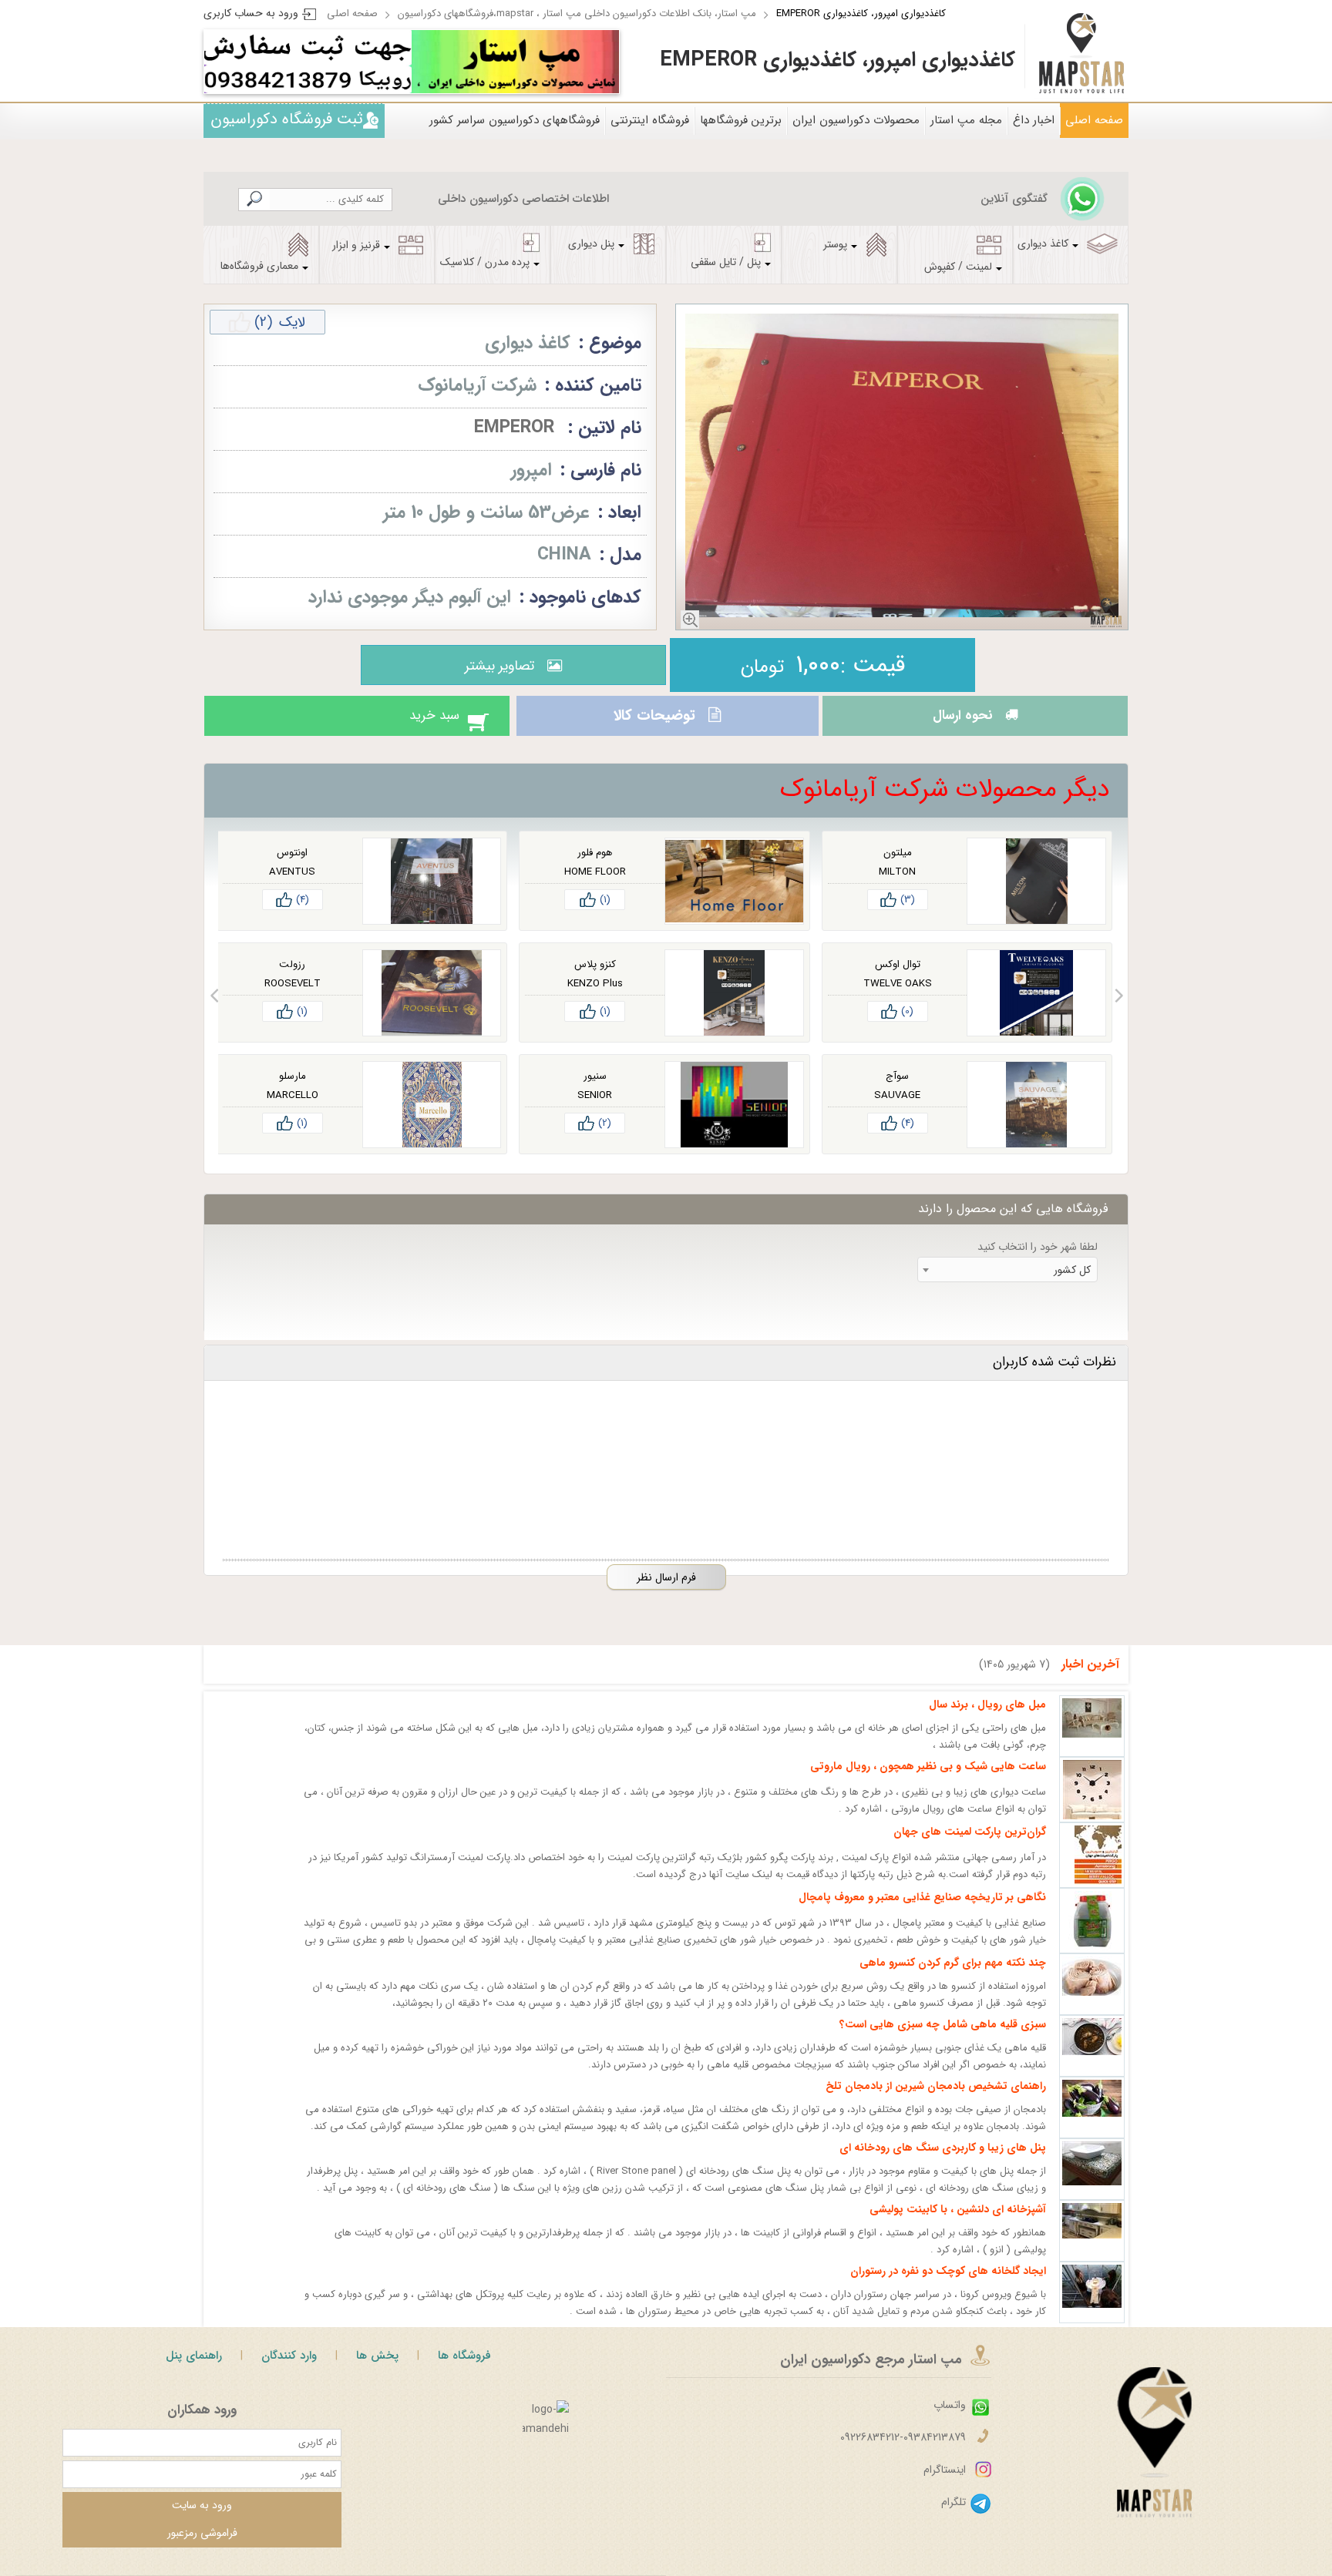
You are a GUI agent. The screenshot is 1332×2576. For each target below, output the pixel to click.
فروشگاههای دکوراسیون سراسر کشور (515, 120)
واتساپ (950, 2419)
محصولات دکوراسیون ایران (856, 120)
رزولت (292, 978)
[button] (1119, 1009)
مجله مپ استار (966, 120)
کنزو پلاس (595, 978)
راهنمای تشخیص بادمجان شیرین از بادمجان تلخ (936, 2100)
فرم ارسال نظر (666, 1591)
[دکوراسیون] (515, 62)
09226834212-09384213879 (903, 2451)
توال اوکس (898, 978)
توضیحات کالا (652, 723)
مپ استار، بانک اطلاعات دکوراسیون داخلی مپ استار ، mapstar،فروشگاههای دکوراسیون (577, 13)
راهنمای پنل (194, 2369)
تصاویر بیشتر (496, 666)
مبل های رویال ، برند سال (987, 1718)
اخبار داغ (1034, 120)
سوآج (897, 1090)
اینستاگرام (945, 2484)
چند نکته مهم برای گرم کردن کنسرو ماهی (953, 1977)
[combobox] (1007, 1283)
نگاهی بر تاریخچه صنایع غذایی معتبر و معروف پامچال (922, 1911)
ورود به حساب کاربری (251, 13)
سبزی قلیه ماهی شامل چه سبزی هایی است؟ (943, 2038)
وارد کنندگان (289, 2369)
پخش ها (377, 2369)
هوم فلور (595, 867)
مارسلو (293, 1090)
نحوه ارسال (958, 723)
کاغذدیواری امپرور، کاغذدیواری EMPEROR (861, 13)
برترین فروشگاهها (741, 120)
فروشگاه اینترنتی (650, 120)
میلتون (898, 867)
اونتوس (292, 867)
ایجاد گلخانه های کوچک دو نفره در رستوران (948, 2285)
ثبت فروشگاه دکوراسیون (287, 119)
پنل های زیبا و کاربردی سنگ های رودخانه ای (943, 2161)
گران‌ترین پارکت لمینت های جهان (970, 1846)
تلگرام (954, 2516)
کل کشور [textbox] (1072, 1284)
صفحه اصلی (352, 13)
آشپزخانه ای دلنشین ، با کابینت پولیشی (958, 2223)
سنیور (595, 1090)
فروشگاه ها (464, 2369)
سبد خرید (419, 723)
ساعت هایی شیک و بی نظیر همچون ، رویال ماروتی (928, 1780)
